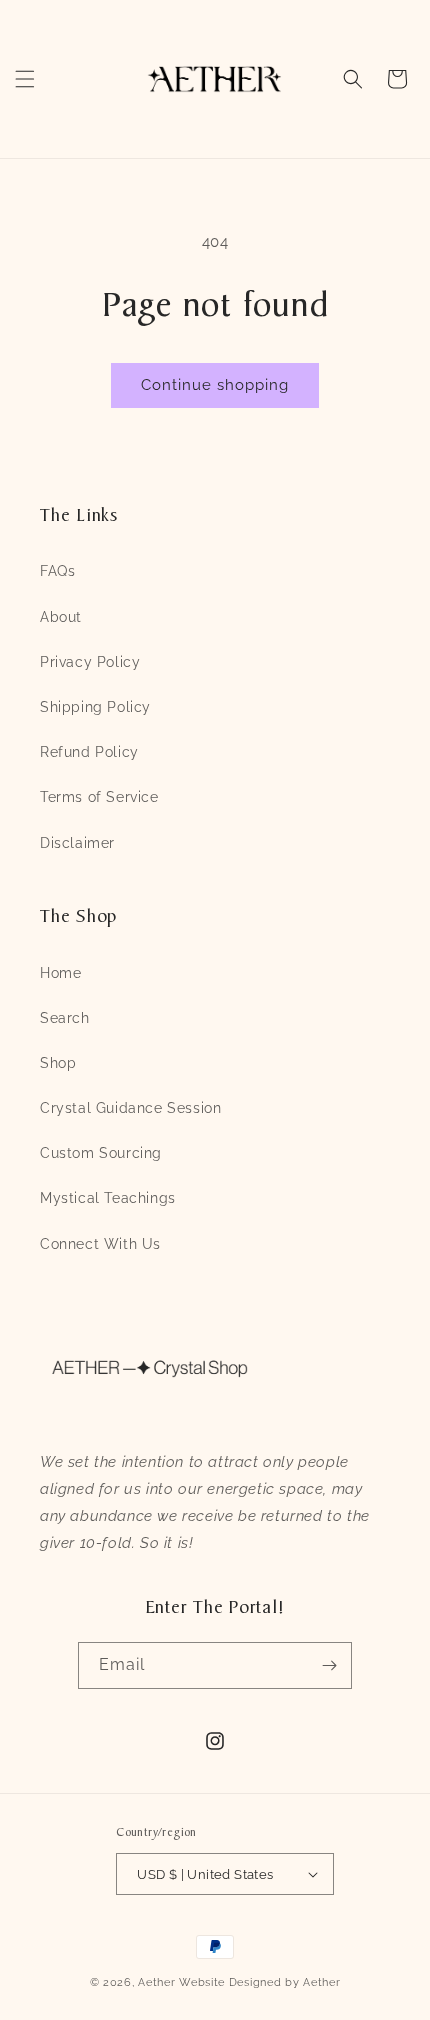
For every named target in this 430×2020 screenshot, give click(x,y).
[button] (25, 79)
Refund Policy (89, 752)
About (61, 617)
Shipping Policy (95, 707)
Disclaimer (77, 843)
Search (65, 1018)
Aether (156, 1982)
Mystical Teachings (108, 1198)
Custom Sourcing (101, 1153)
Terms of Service (99, 797)
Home (60, 973)
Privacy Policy (90, 662)
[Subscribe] (329, 1665)
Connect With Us (100, 1244)
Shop (58, 1063)
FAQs (57, 571)
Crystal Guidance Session (130, 1108)
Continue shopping (215, 385)
